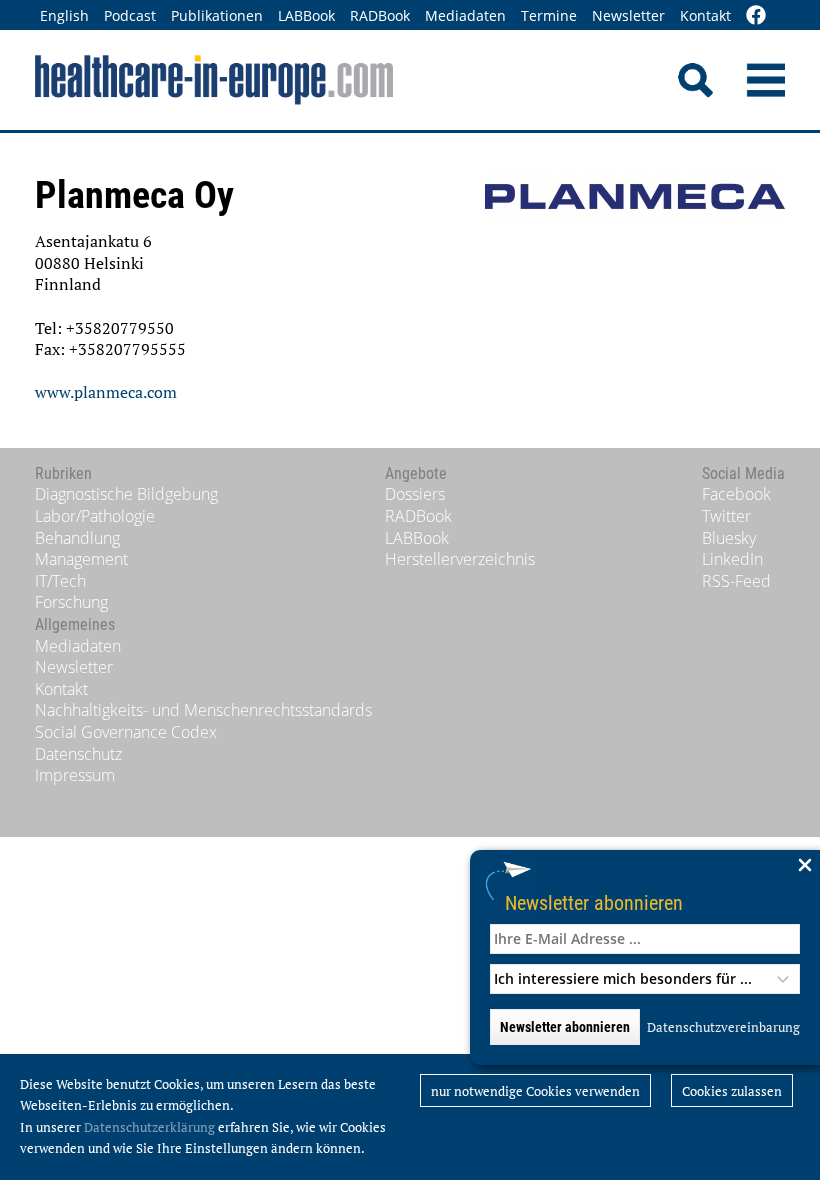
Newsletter (628, 15)
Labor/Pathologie (95, 516)
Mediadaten (465, 15)
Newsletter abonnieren (594, 902)
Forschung (71, 602)
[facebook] (756, 16)
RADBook (380, 15)
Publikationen (217, 15)
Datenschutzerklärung (149, 1127)
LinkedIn (732, 559)
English (64, 15)
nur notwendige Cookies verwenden (535, 1091)
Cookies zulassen (732, 1091)
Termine (549, 15)
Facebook (736, 494)
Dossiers (415, 494)
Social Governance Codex (126, 732)
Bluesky (729, 538)
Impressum (75, 775)
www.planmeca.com (106, 392)
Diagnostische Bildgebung (126, 494)
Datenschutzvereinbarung (723, 1027)
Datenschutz (78, 754)
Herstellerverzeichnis (460, 559)
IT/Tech (60, 581)
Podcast (130, 15)
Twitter (726, 516)
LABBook (306, 15)
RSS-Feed (736, 581)
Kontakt (705, 15)
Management (81, 559)
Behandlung (77, 538)
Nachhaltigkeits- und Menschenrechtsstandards (203, 710)
